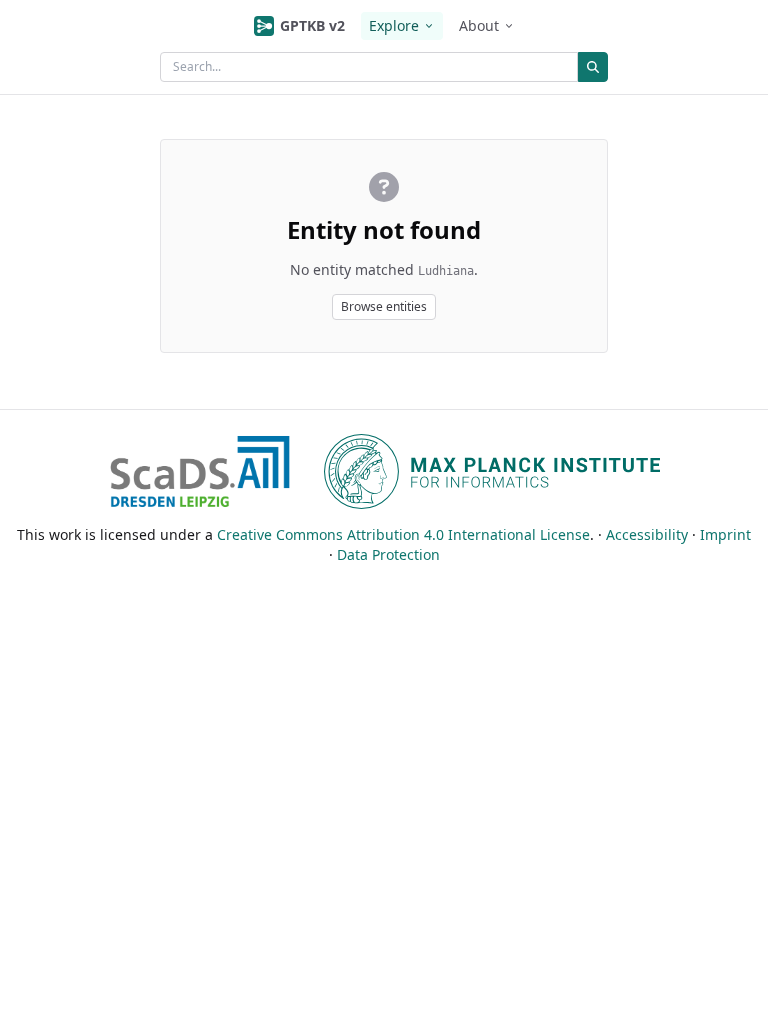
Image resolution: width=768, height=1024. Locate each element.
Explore (394, 25)
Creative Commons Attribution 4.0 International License (403, 534)
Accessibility (647, 534)
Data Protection (388, 554)
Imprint (725, 534)
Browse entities (384, 306)
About (479, 25)
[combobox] (369, 67)
